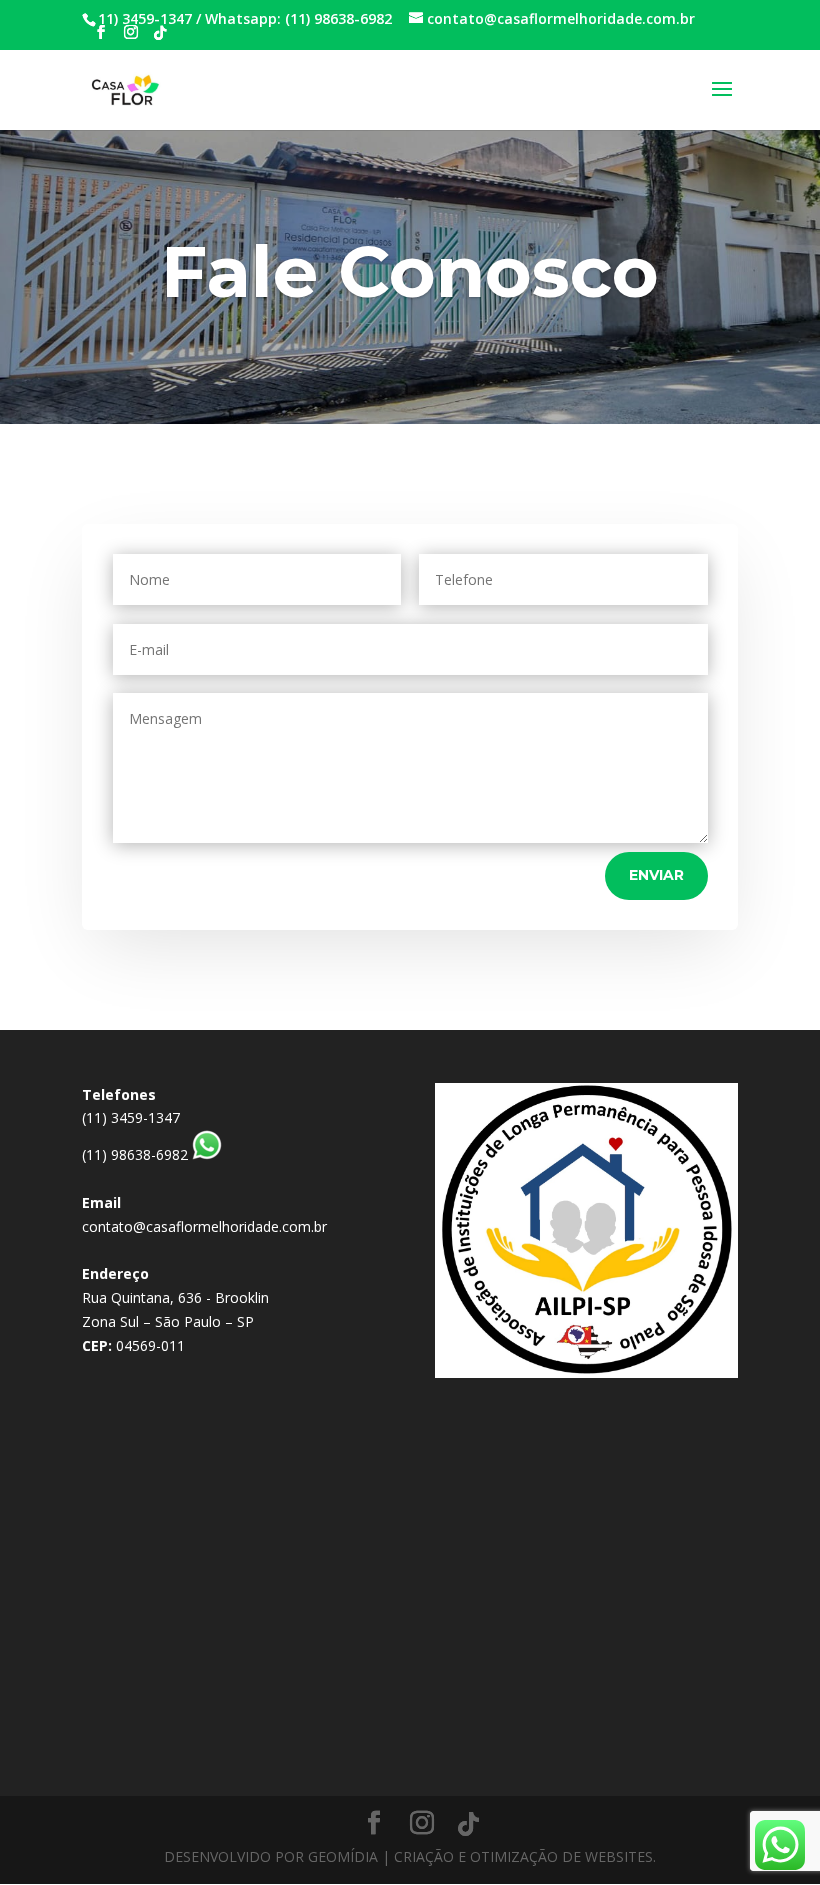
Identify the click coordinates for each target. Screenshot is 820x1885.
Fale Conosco (410, 271)
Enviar (656, 875)
